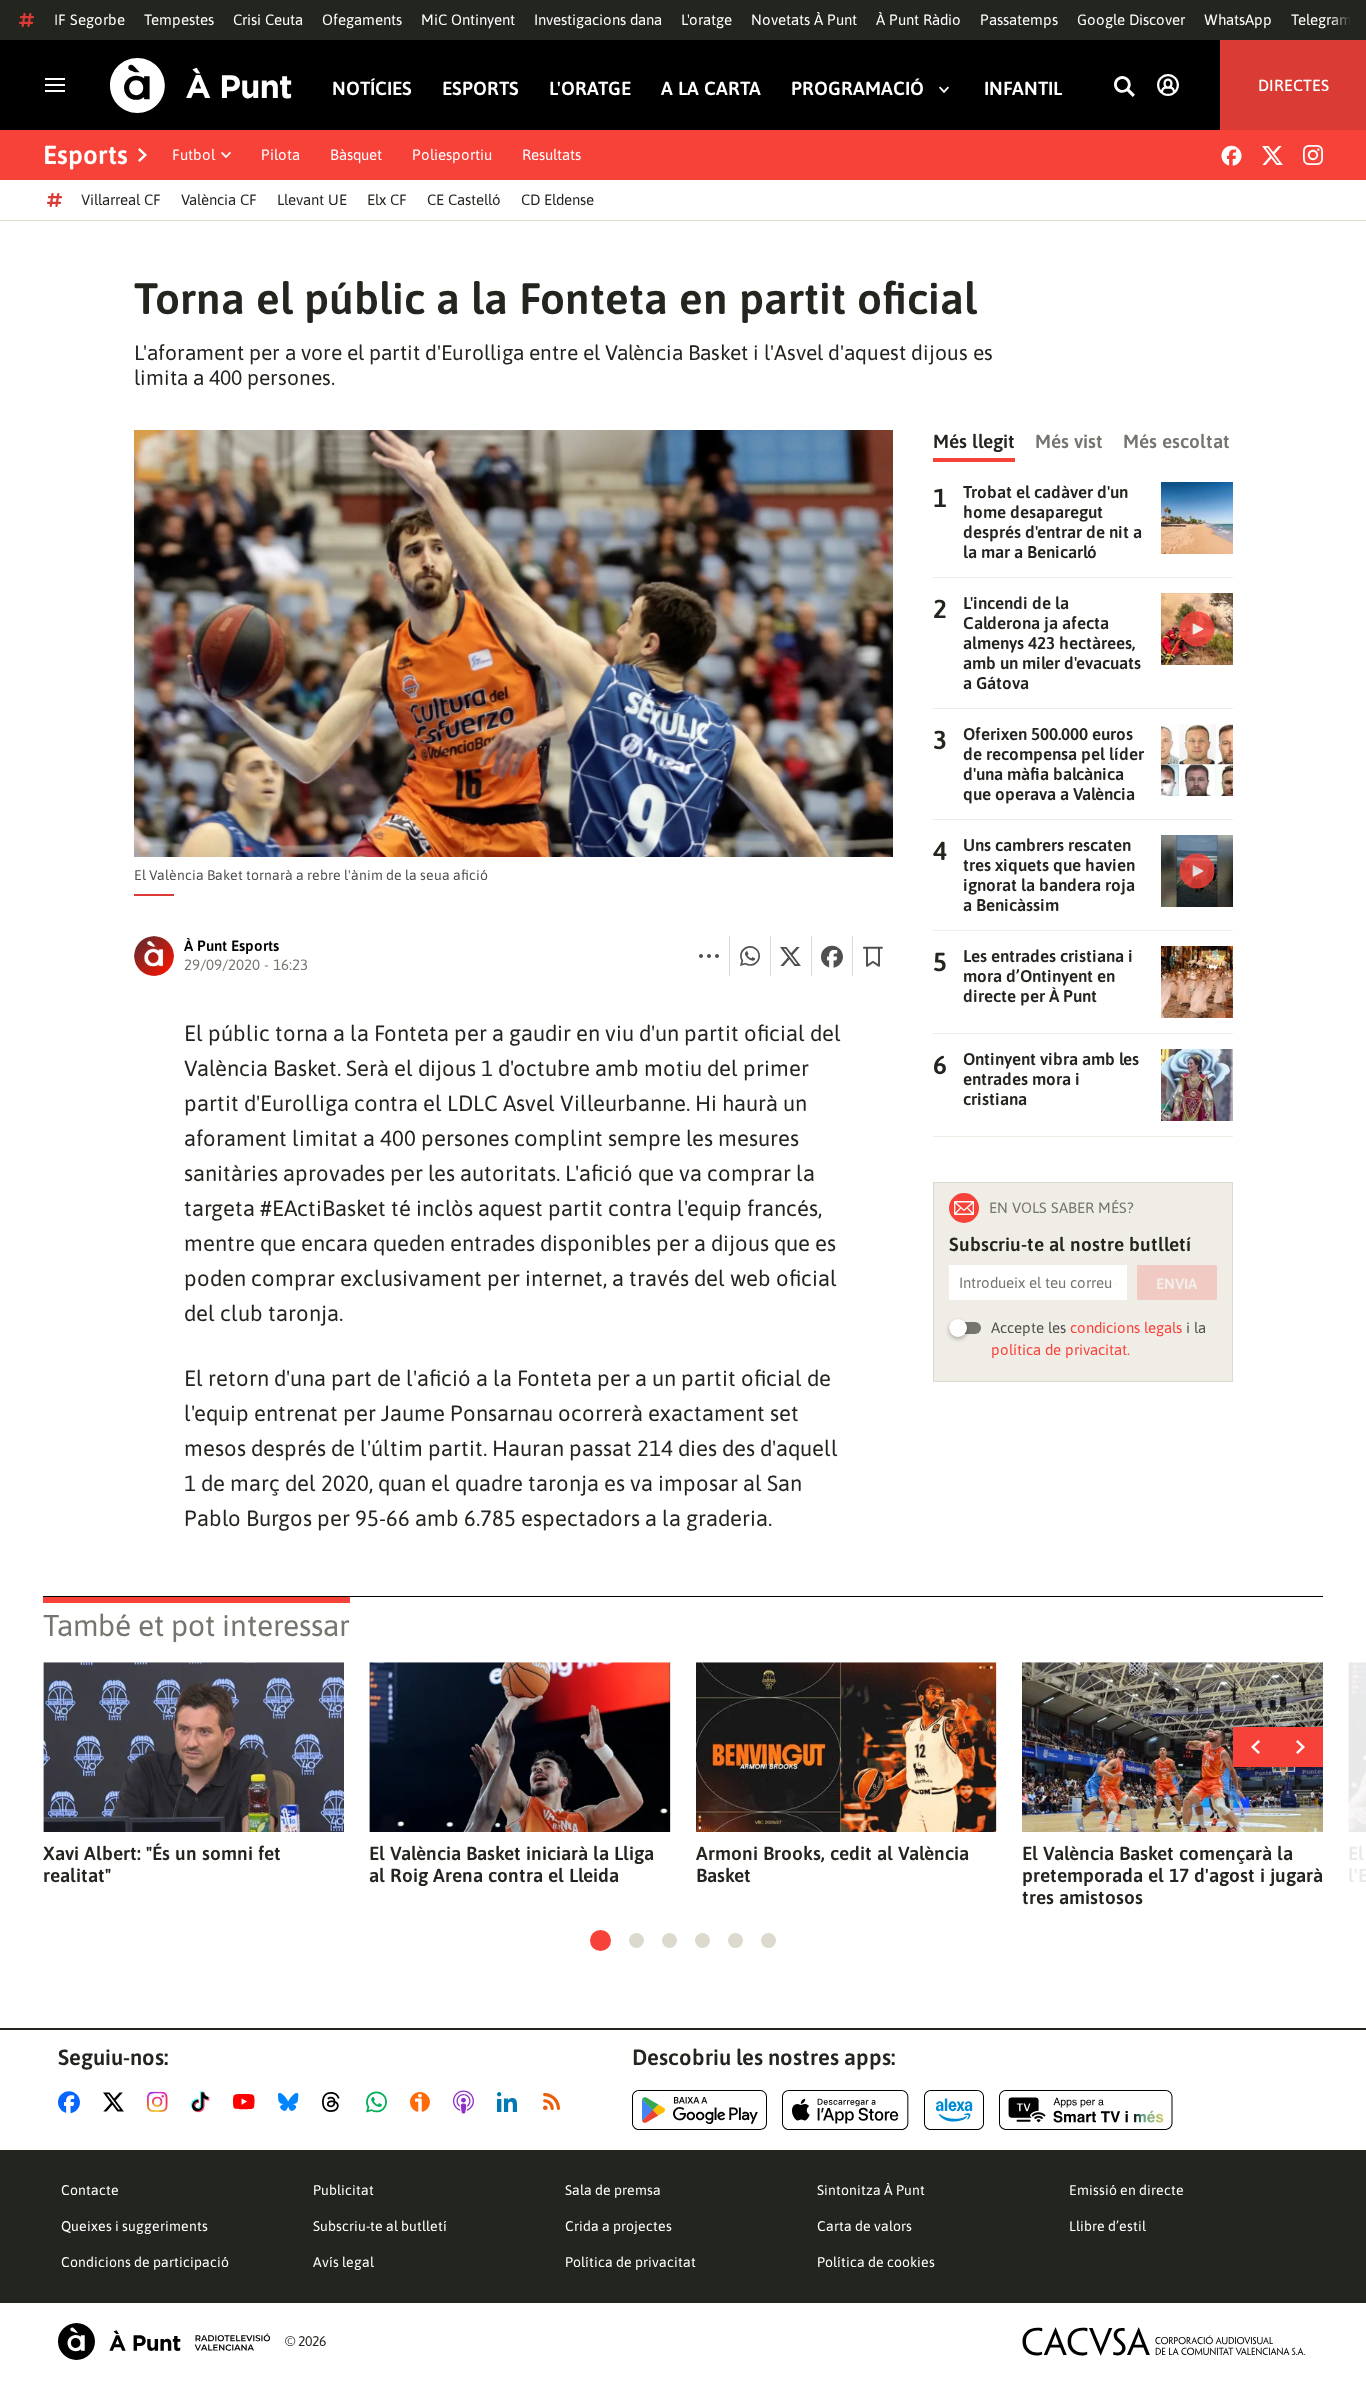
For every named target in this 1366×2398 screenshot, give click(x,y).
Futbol (193, 154)
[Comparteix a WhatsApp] (750, 956)
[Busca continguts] (1124, 87)
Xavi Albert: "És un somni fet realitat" (162, 1864)
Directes (1293, 85)
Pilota (280, 154)
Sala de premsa (613, 2190)
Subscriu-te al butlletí (380, 2226)
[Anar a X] (117, 2102)
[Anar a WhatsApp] (380, 2102)
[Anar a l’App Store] (845, 2110)
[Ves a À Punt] (201, 85)
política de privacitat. (1060, 1349)
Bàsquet (356, 154)
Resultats (551, 154)
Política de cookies (876, 2262)
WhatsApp (1238, 19)
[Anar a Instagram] (161, 2102)
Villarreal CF (121, 199)
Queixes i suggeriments (134, 2226)
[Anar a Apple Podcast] (467, 2102)
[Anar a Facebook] (73, 2102)
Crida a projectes (618, 2226)
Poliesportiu (452, 154)
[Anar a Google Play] (699, 2110)
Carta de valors (864, 2226)
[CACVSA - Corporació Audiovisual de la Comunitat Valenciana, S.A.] (1164, 2341)
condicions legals (1126, 1327)
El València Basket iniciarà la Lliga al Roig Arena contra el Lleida (511, 1864)
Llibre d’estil (1107, 2226)
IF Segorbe (89, 19)
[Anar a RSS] (556, 2102)
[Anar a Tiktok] (204, 2102)
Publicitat (343, 2190)
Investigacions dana (598, 19)
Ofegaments (362, 19)
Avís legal (343, 2262)
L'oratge (706, 19)
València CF (219, 199)
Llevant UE (312, 199)
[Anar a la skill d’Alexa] (954, 2110)
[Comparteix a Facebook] (832, 956)
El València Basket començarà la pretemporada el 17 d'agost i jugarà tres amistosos (1172, 1875)
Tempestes (179, 19)
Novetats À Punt (804, 19)
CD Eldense (557, 199)
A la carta (711, 88)
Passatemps (1019, 19)
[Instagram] (1313, 155)
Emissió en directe (1126, 2190)
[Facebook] (1231, 155)
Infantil (1023, 88)
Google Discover (1131, 19)
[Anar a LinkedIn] (511, 2102)
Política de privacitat (630, 2262)
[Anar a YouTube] (248, 2102)
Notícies (372, 88)
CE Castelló (464, 199)
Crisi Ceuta (268, 19)
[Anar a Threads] (336, 2102)
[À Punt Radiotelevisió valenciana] (164, 2341)
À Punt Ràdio (918, 19)
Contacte (90, 2190)
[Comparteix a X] (791, 956)
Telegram (1321, 19)
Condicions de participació (145, 2262)
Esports (480, 88)
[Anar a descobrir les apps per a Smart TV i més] (1086, 2110)
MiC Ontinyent (468, 19)
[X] (1272, 155)
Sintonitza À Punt (871, 2190)
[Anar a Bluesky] (292, 2102)
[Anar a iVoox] (424, 2102)
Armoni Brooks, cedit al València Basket (832, 1864)
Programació (857, 88)
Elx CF (387, 199)
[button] (600, 1940)
